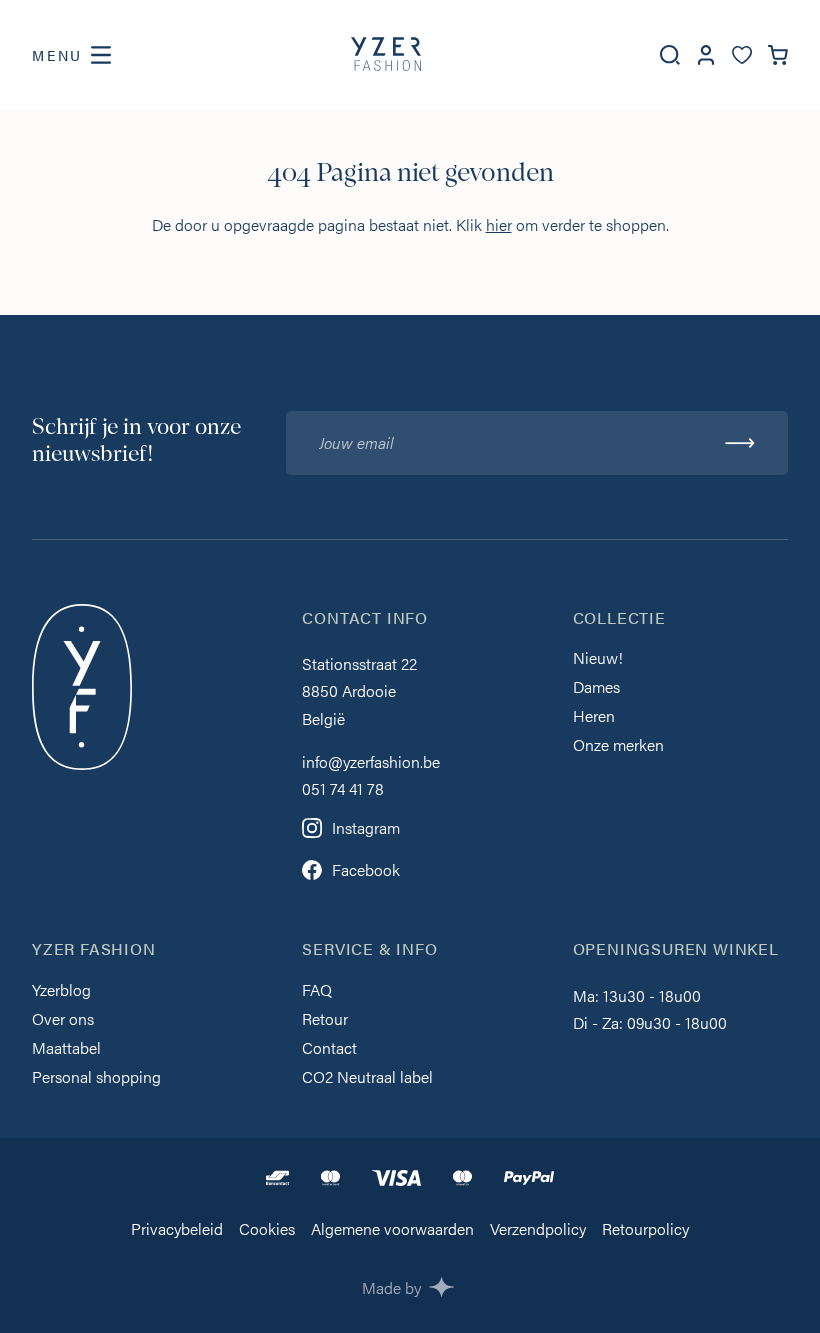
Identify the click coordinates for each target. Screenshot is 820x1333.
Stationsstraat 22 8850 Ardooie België (359, 690)
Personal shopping (96, 1078)
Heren (594, 717)
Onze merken (618, 746)
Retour (325, 1020)
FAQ (317, 991)
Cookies (267, 1230)
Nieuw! (598, 659)
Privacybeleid (177, 1230)
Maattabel (66, 1049)
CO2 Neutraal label (367, 1078)
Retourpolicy (645, 1230)
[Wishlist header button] (742, 55)
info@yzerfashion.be (371, 761)
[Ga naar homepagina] (386, 55)
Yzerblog (61, 991)
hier (499, 224)
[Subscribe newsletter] (740, 443)
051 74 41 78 (343, 788)
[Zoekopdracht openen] (670, 55)
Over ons (63, 1020)
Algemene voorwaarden (392, 1230)
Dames (596, 688)
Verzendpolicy (538, 1230)
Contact (329, 1049)
